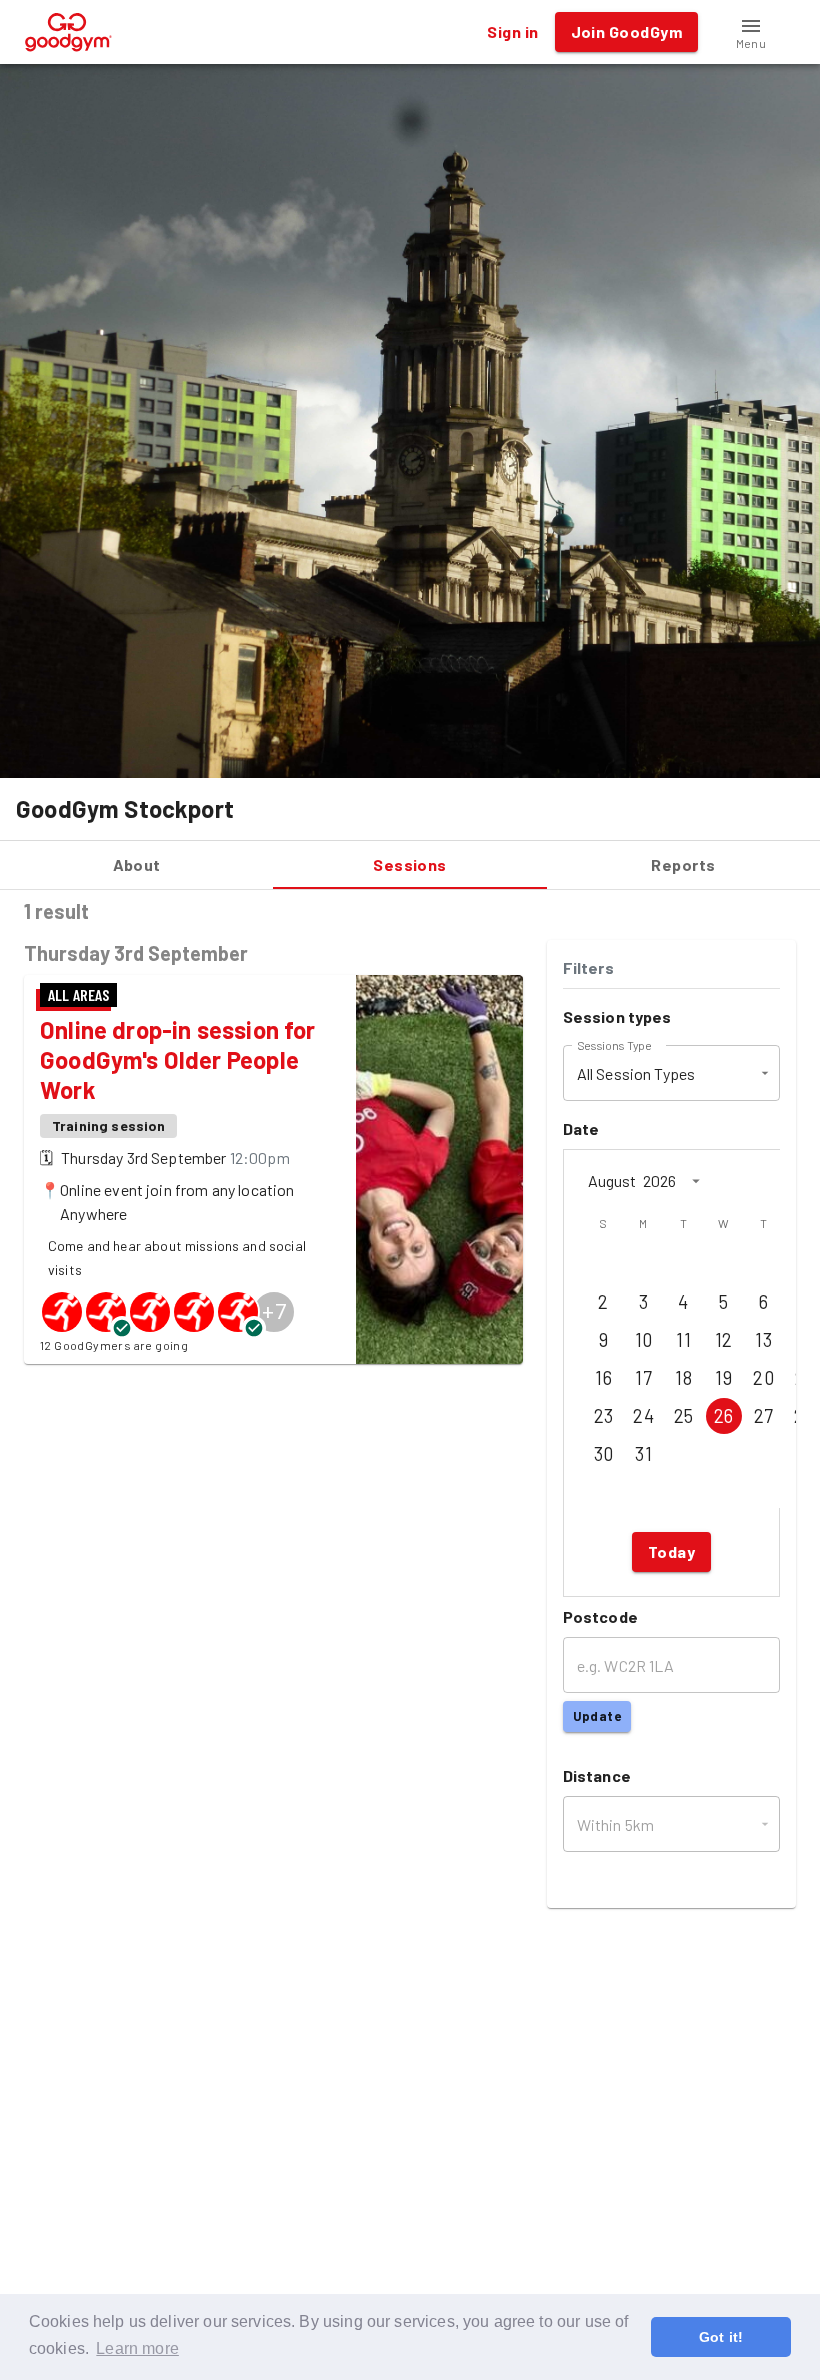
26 (724, 1416)
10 (644, 1340)
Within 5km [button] (616, 1824)
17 (643, 1378)
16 (603, 1378)
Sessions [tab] (410, 864)
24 (643, 1416)
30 (604, 1454)
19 (723, 1378)
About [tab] (137, 864)
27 (764, 1416)
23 (604, 1416)
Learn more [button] (137, 2348)
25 (684, 1416)
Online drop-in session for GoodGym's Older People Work (178, 1059)
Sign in (512, 31)
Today (671, 1551)
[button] (751, 32)
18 (683, 1378)
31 (643, 1454)
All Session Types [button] (636, 1073)
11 (683, 1340)
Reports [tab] (683, 864)
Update (597, 1716)
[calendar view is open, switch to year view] (696, 1181)
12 (724, 1340)
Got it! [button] (721, 2337)
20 (763, 1378)
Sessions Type (614, 1045)
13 (763, 1340)
